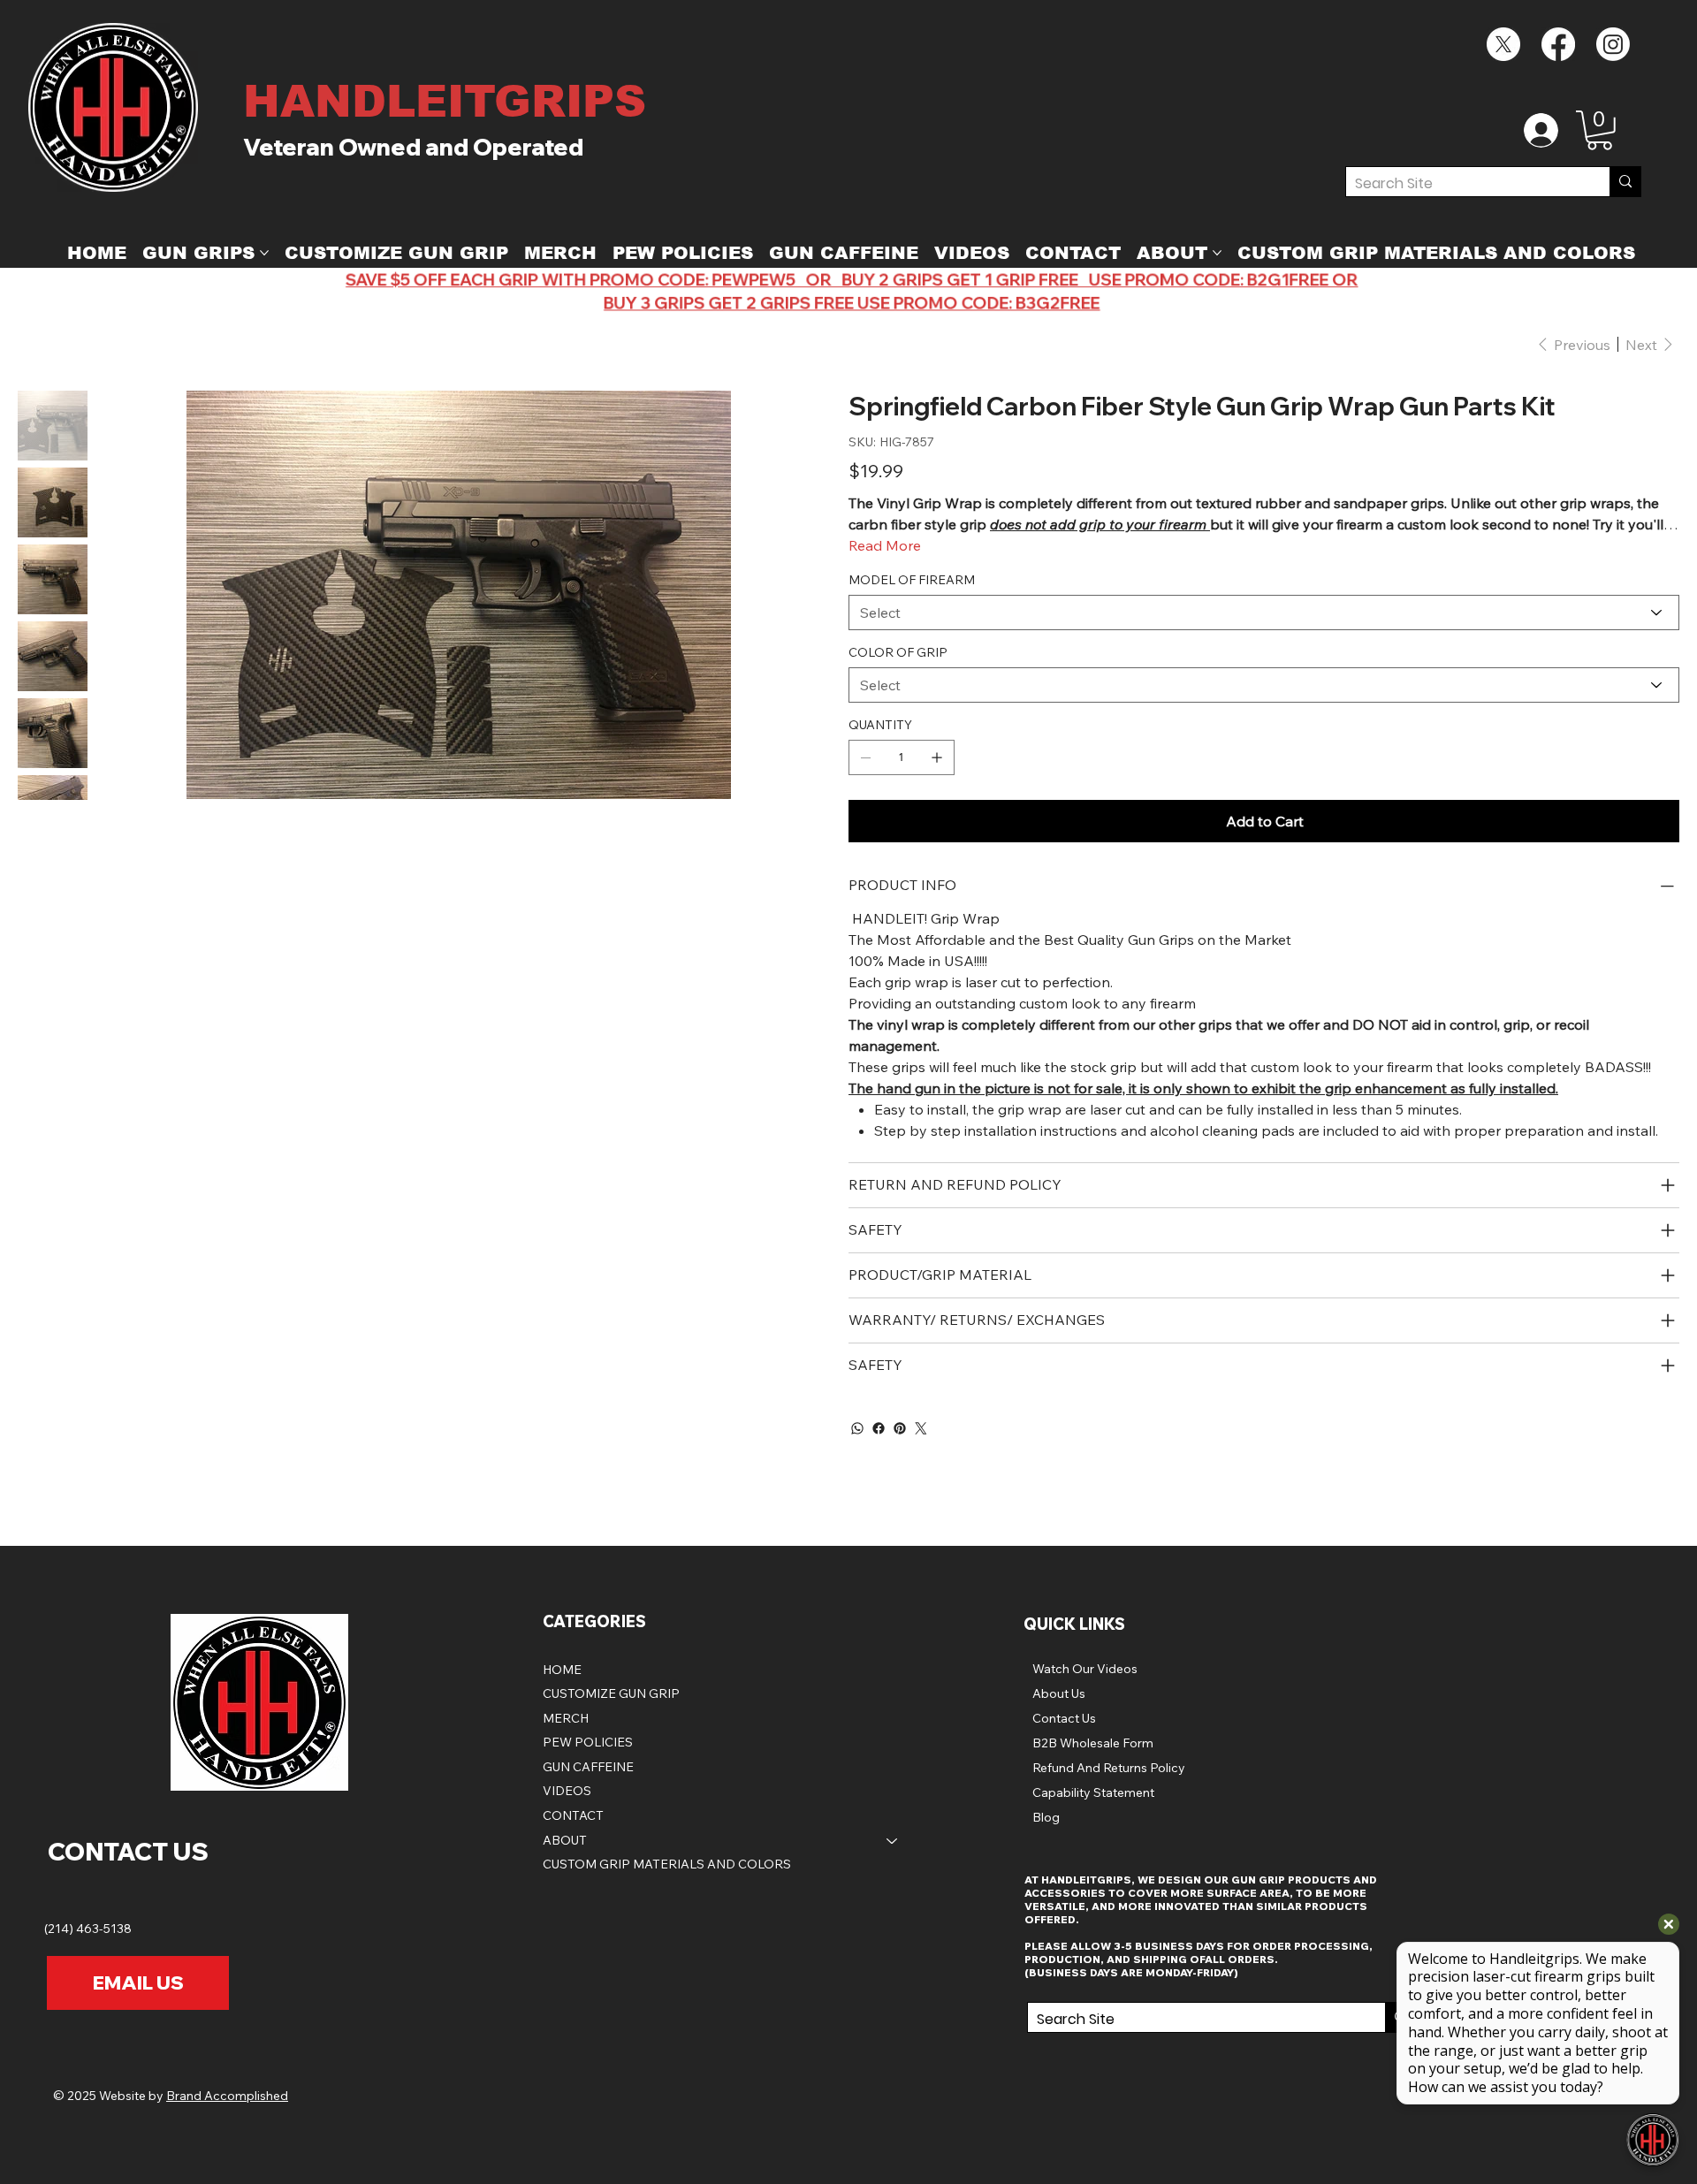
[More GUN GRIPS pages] (264, 253)
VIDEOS (567, 1791)
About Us (1059, 1693)
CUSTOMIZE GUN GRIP (611, 1693)
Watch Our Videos (1085, 1669)
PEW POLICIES (588, 1742)
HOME (562, 1670)
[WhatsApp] (857, 1428)
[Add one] (937, 757)
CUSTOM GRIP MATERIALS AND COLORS (667, 1864)
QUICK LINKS (1074, 1624)
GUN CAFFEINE (588, 1767)
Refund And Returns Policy (1109, 1768)
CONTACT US (128, 1851)
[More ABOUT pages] (1217, 253)
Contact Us (1064, 1718)
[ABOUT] (893, 1841)
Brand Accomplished (227, 2096)
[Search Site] (1625, 182)
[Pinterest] (900, 1428)
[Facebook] (1558, 44)
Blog (1046, 1817)
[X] (1503, 44)
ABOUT (565, 1840)
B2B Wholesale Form (1093, 1743)
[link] (1599, 130)
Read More (885, 545)
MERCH (566, 1718)
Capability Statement (1093, 1792)
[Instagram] (1613, 44)
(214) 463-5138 (89, 1929)
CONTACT (573, 1815)
